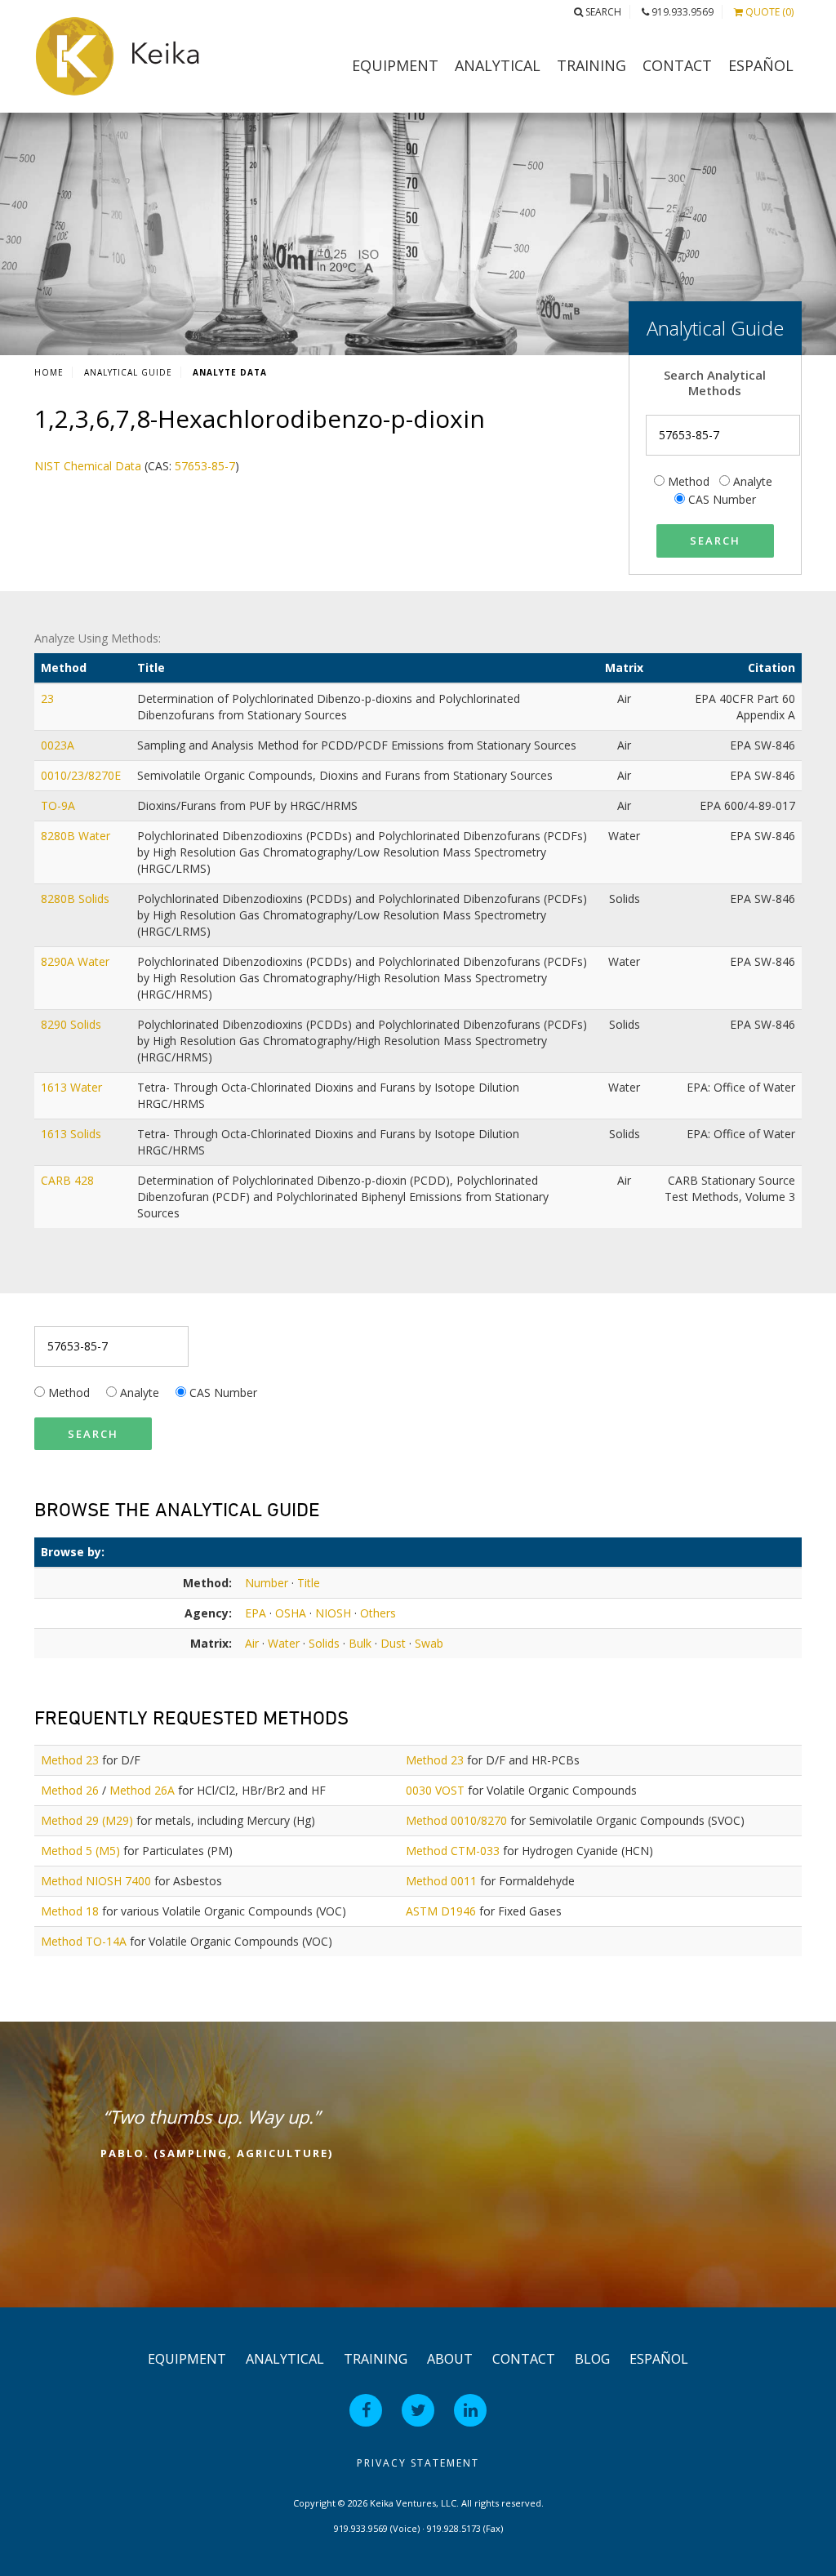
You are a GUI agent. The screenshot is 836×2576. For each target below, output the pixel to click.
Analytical (498, 65)
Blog (592, 2359)
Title (309, 1583)
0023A (59, 745)
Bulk (360, 1643)
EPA (256, 1613)
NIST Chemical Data (88, 466)
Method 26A (142, 1790)
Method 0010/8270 (456, 1820)
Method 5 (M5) (80, 1851)
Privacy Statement (418, 2463)
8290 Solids (73, 1024)
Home (49, 372)
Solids (324, 1643)
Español (761, 65)
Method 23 (70, 1760)
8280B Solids (77, 899)
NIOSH (333, 1613)
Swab (429, 1643)
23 (49, 699)
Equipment (395, 65)
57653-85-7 (205, 466)
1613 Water (73, 1087)
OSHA (291, 1613)
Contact (677, 65)
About (450, 2359)
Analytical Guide (128, 372)
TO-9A (60, 805)
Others (378, 1613)
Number (267, 1583)
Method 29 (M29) (87, 1820)
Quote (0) (768, 12)
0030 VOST (435, 1790)
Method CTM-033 (453, 1851)
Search (602, 12)
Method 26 (70, 1790)
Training (591, 65)
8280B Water (77, 836)
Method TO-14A (84, 1941)
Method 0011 (441, 1881)
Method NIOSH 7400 (96, 1881)
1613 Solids (73, 1134)
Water (284, 1643)
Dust (393, 1643)
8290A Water (77, 961)
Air (252, 1643)
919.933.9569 (681, 12)
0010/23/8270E (82, 775)
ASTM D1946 (441, 1911)
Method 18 (70, 1911)
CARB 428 (69, 1180)
